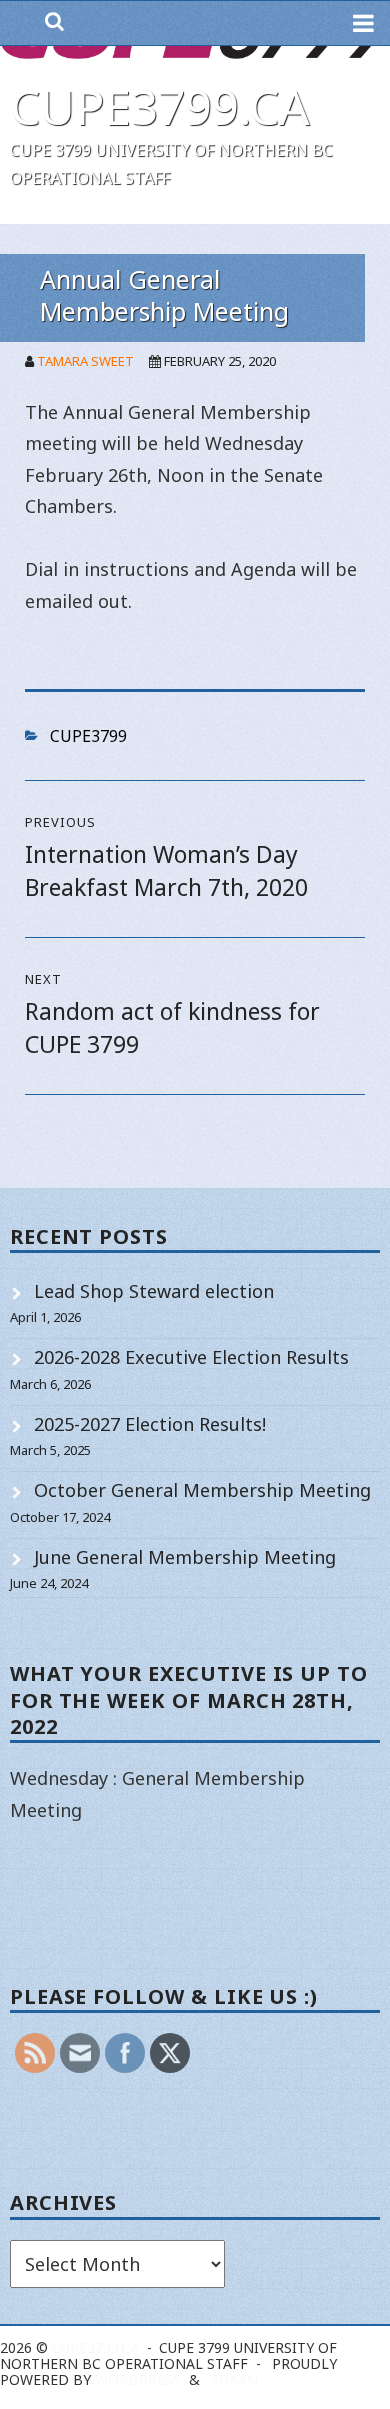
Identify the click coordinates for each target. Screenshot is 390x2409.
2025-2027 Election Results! (150, 1424)
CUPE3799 (88, 736)
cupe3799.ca (160, 106)
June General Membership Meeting (185, 1557)
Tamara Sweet (85, 361)
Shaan (234, 2379)
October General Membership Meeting (202, 1490)
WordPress (138, 2379)
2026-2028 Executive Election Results (191, 1357)
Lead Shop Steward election (154, 1291)
